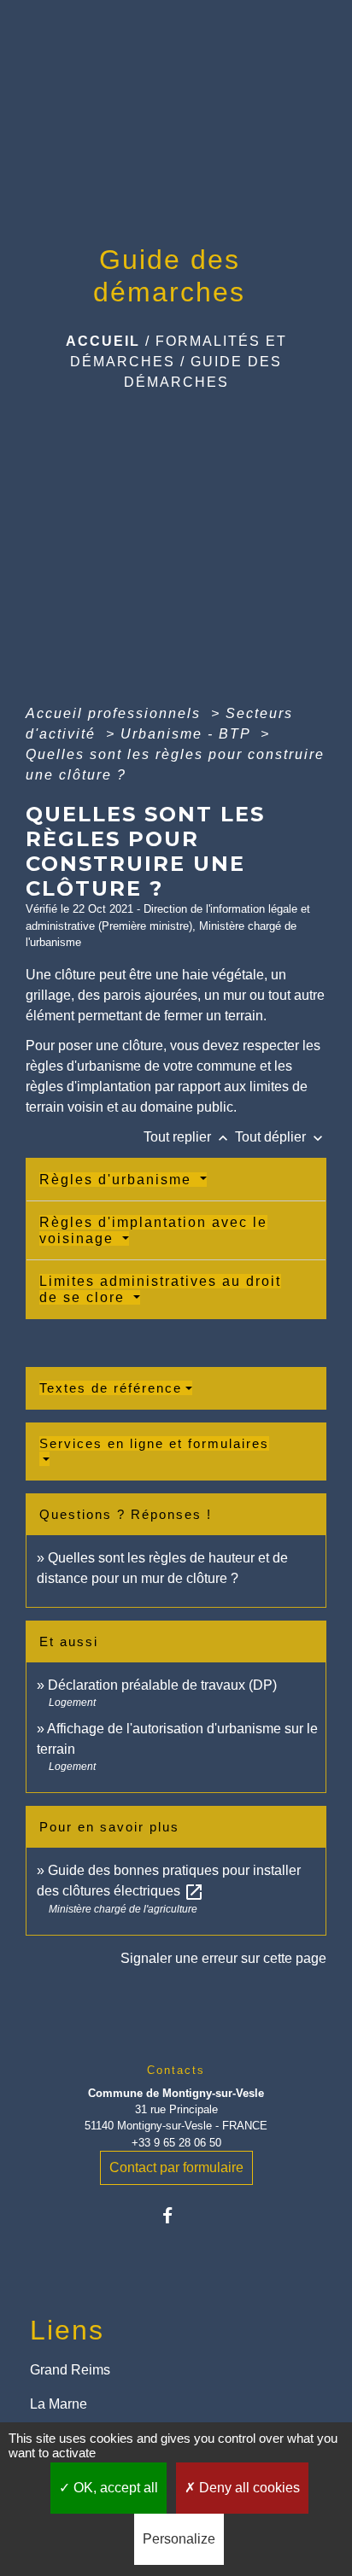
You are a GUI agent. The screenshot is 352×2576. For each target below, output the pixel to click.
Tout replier (188, 1137)
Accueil (103, 341)
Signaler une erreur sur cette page (223, 1958)
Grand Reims (70, 2370)
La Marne (59, 2404)
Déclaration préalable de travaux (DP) (162, 1685)
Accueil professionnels (116, 713)
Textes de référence (111, 1388)
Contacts (176, 2070)
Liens (67, 2330)
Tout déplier (281, 1137)
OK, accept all (114, 2488)
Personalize (179, 2539)
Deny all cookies (248, 2488)
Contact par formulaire (176, 2167)
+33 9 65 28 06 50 (176, 2143)
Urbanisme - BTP (188, 734)
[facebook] (176, 2215)
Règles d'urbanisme (118, 1180)
